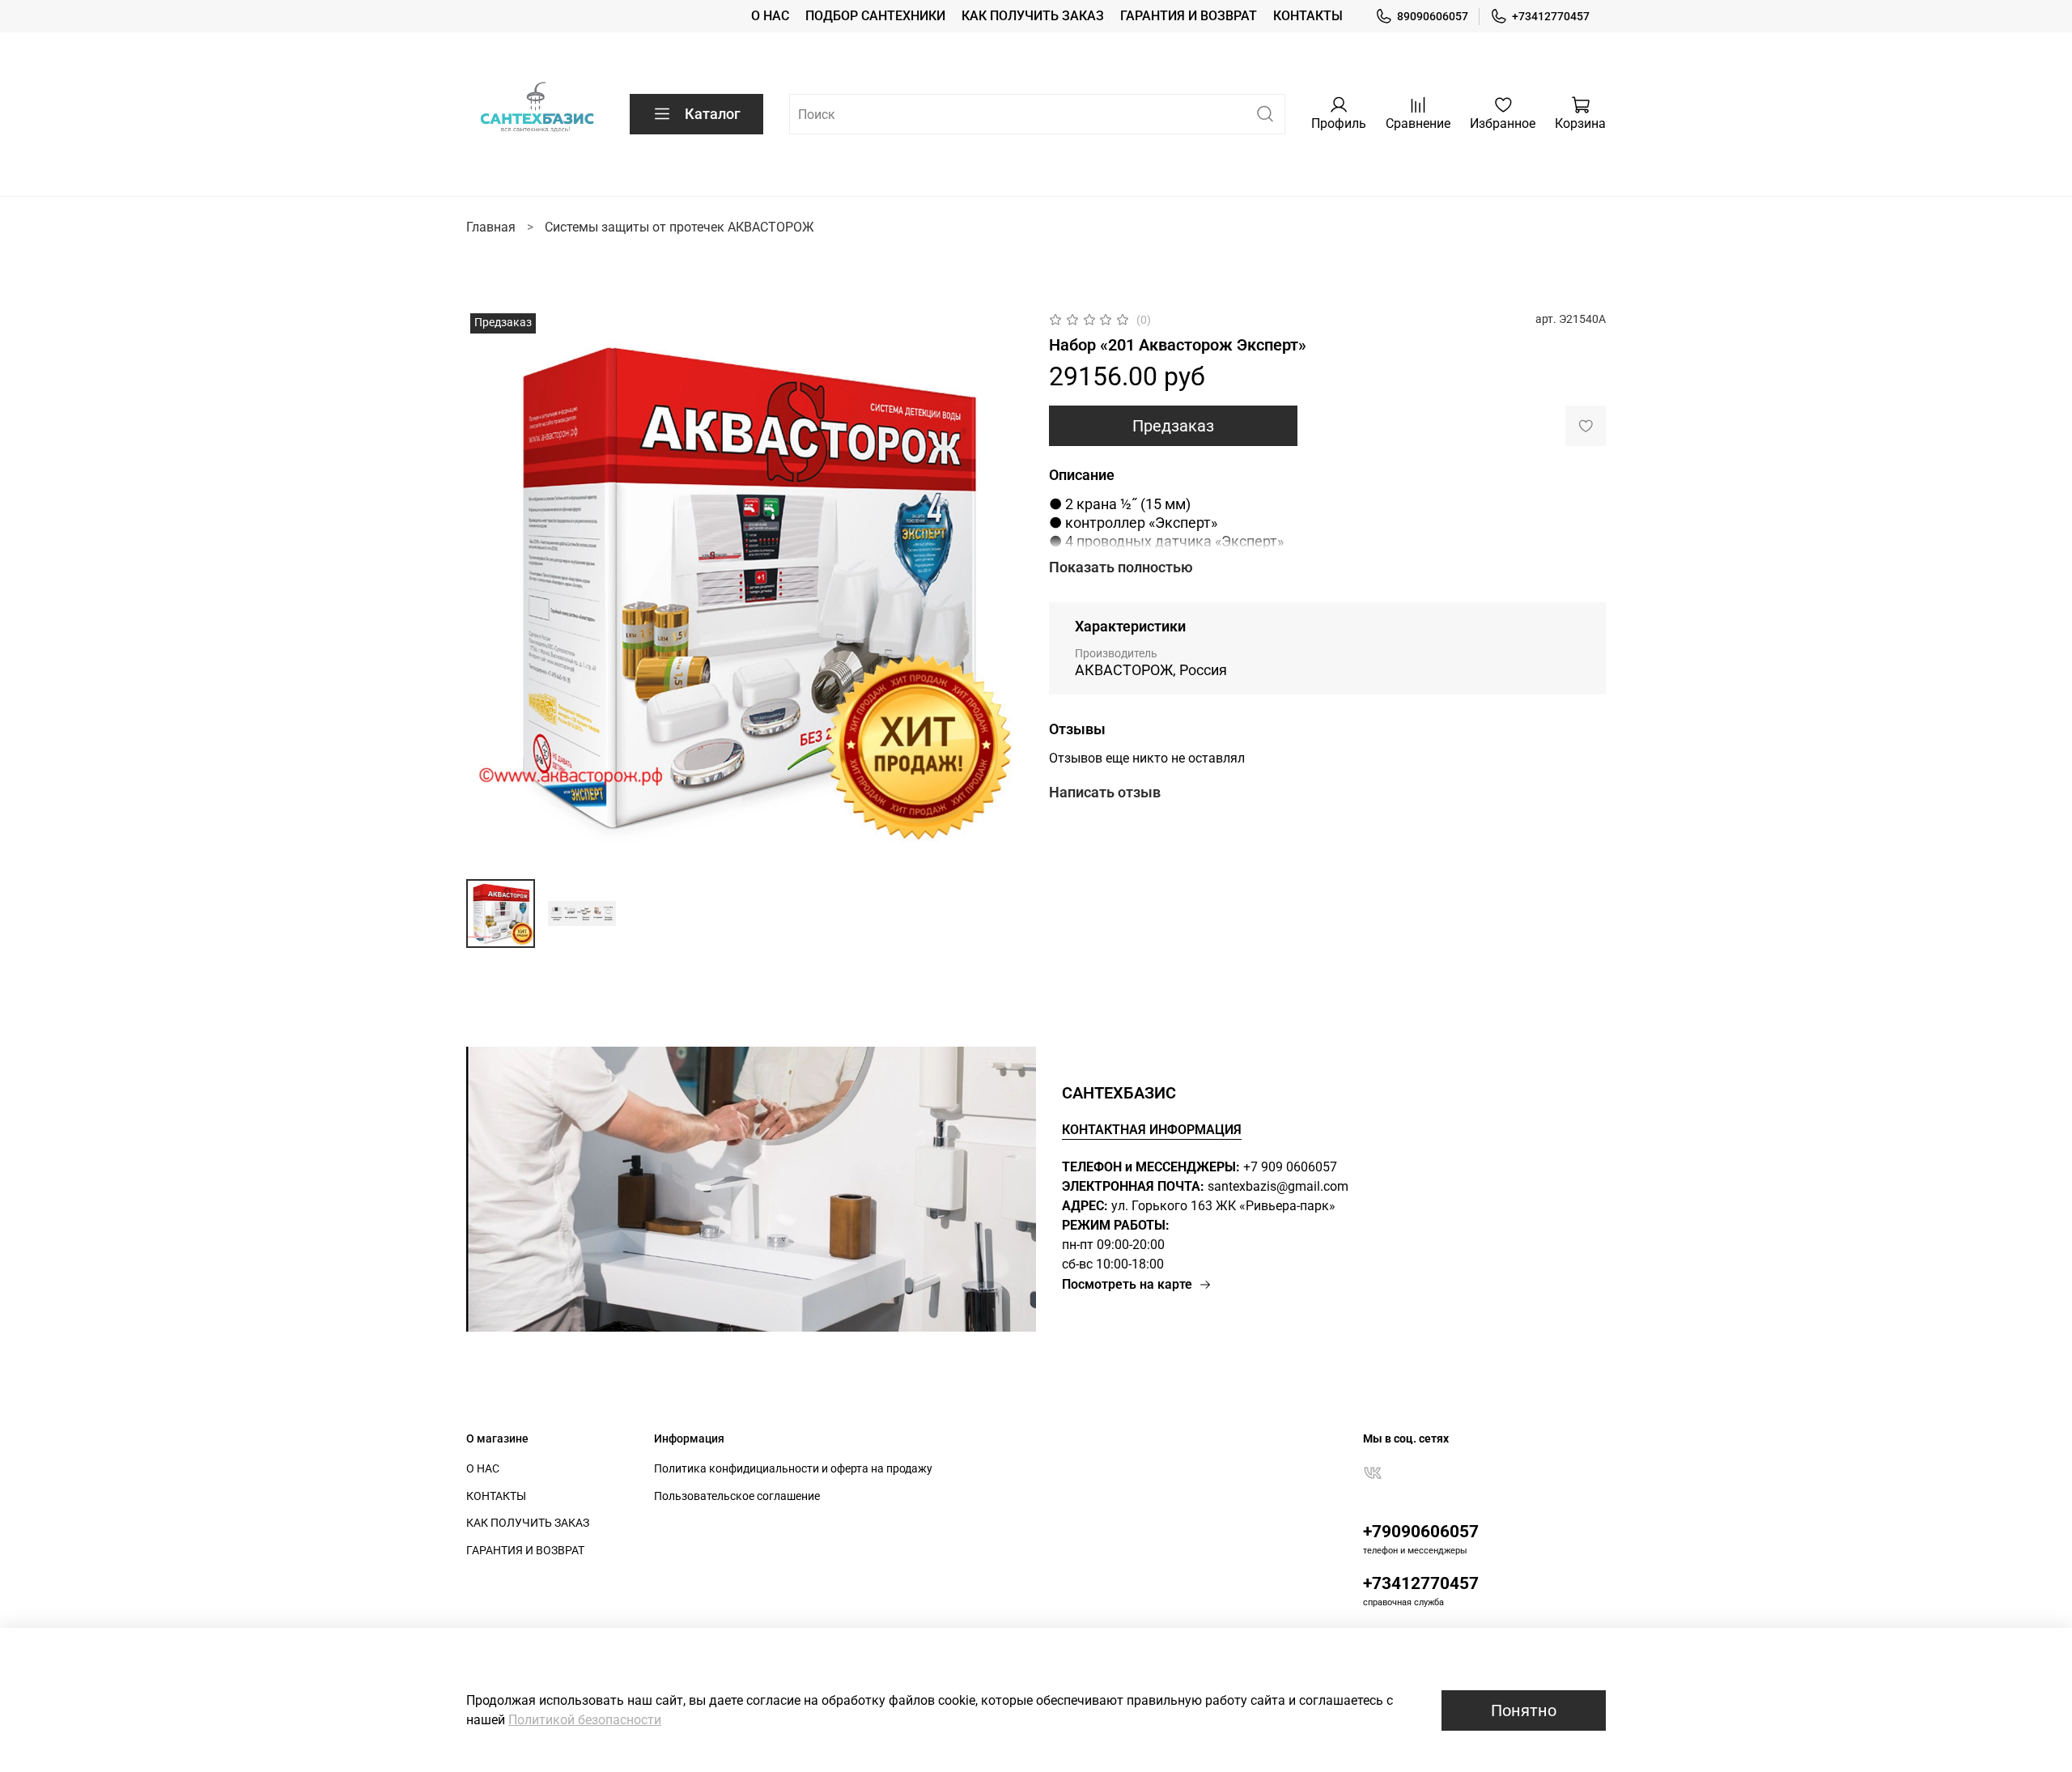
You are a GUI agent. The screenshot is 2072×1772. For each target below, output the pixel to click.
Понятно (1524, 1710)
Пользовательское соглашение (737, 1496)
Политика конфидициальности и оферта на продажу (793, 1469)
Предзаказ (1173, 426)
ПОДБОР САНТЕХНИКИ (875, 16)
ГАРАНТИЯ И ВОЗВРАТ (1189, 16)
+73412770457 (1551, 16)
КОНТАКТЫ (1308, 16)
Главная (491, 227)
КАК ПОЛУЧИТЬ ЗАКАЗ (1033, 16)
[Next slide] (997, 588)
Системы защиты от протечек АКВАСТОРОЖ (679, 227)
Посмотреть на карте (1127, 1284)
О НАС (770, 16)
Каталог (713, 114)
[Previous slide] (492, 588)
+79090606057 (1421, 1532)
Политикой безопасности (585, 1720)
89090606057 (1433, 16)
